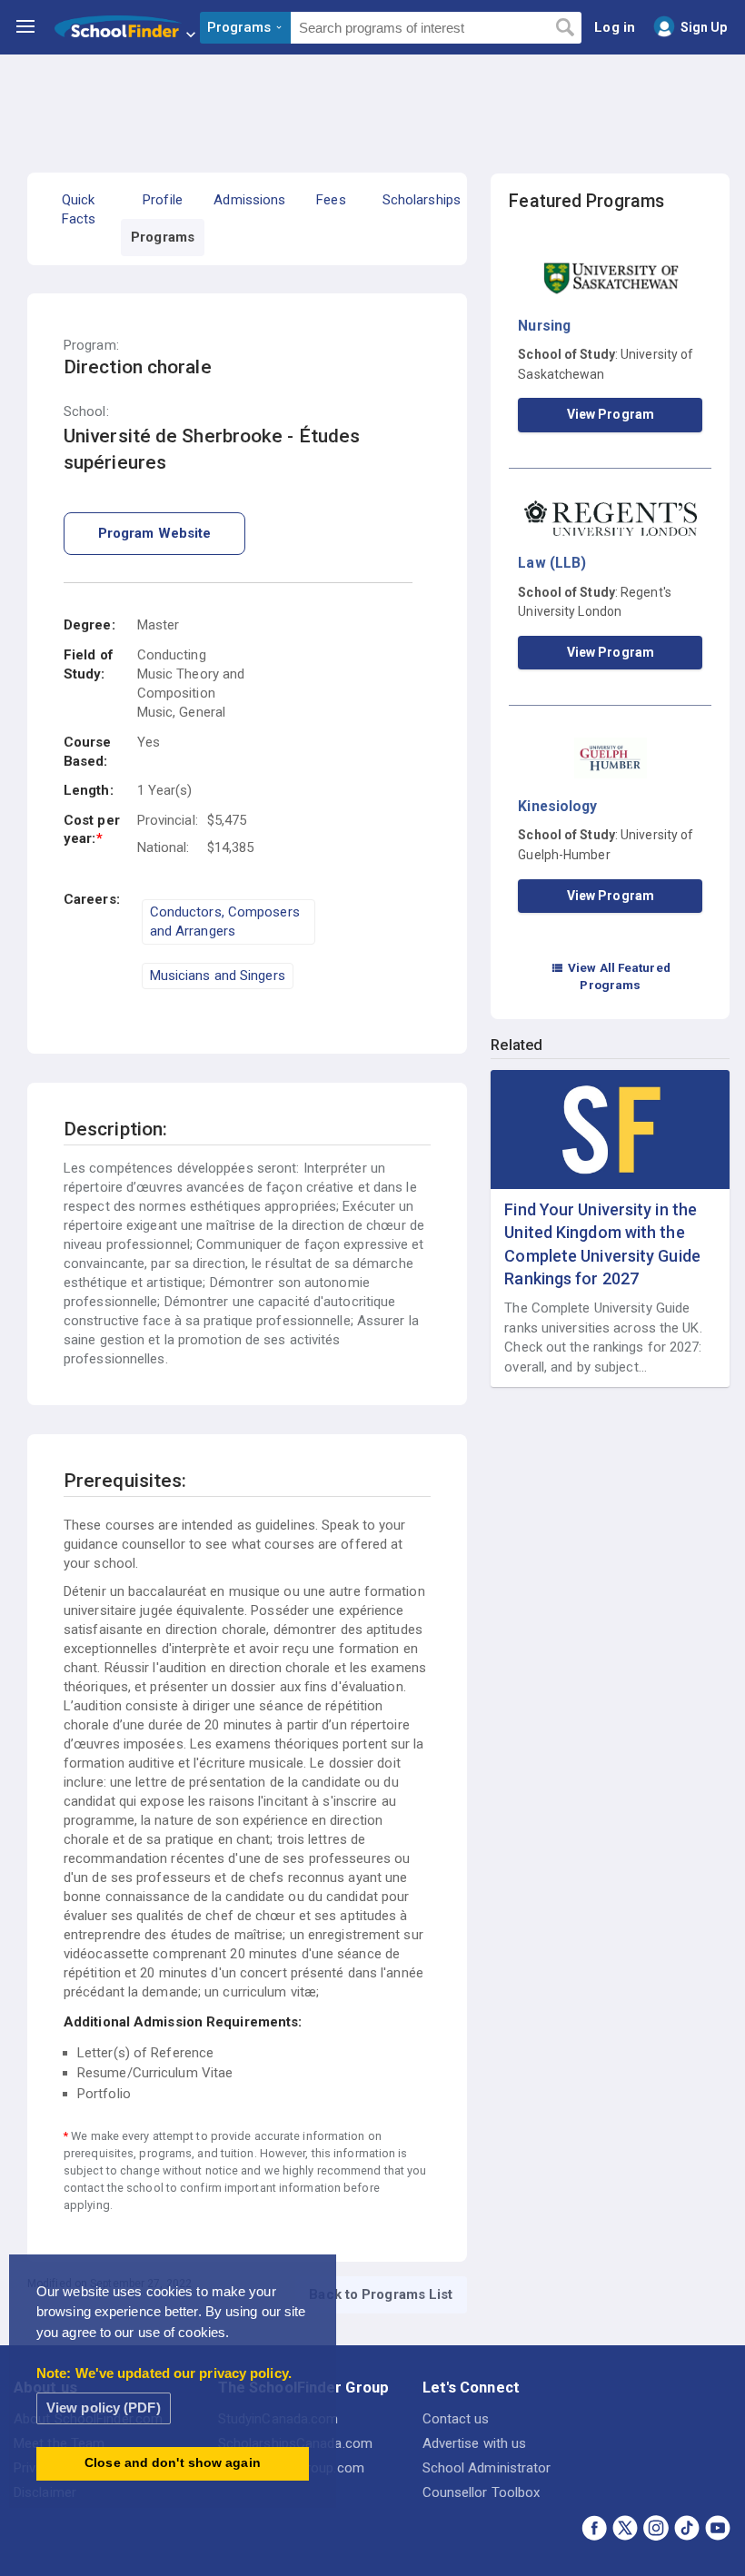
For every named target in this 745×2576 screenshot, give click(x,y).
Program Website (155, 533)
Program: (91, 346)
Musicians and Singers (218, 976)
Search (565, 28)
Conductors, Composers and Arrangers (225, 921)
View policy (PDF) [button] (104, 2408)
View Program (611, 414)
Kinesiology (557, 806)
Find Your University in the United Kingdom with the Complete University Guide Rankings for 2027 (602, 1244)
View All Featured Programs (611, 976)
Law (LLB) (552, 563)
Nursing (544, 326)
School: (86, 412)
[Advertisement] (372, 104)
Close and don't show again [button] (173, 2463)
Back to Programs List (381, 2294)
